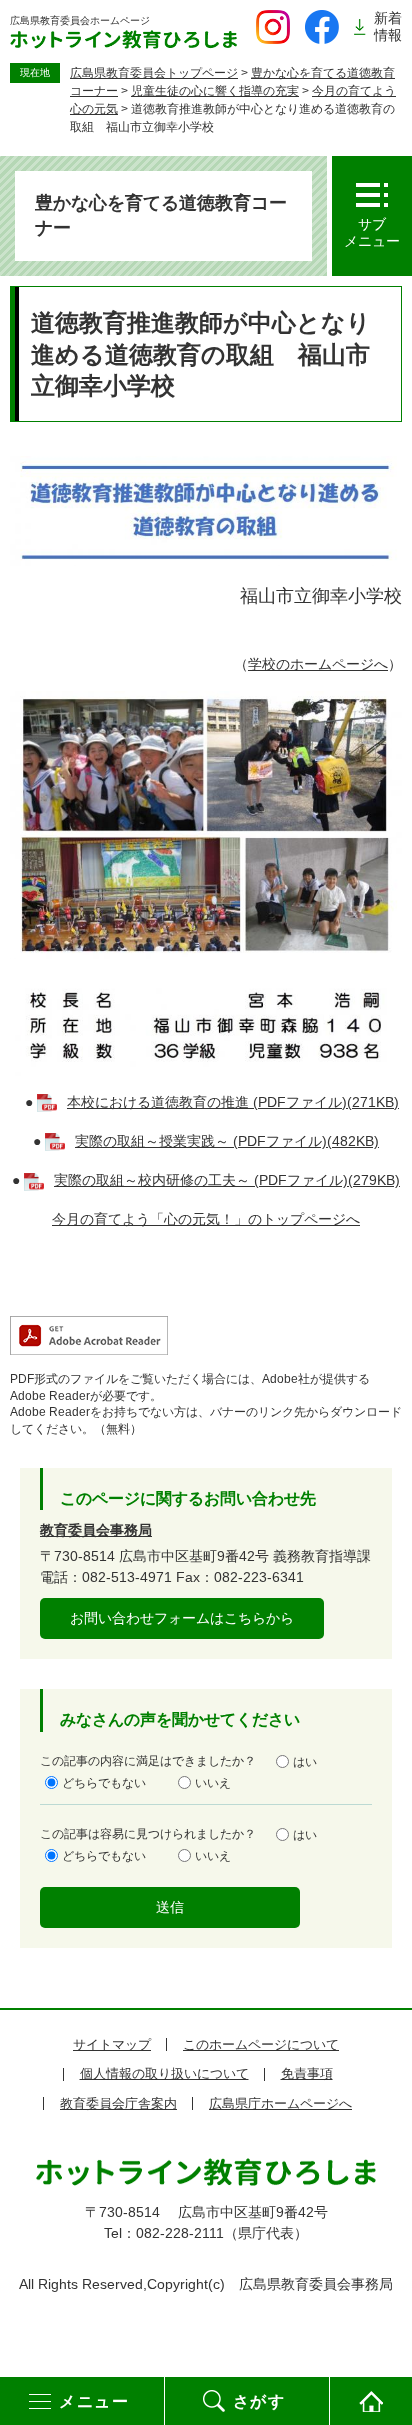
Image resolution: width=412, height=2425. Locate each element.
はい (305, 1761)
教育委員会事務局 (96, 1530)
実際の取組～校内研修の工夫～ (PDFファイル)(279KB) (227, 1180)
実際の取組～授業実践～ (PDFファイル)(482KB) (227, 1141)
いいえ (213, 1782)
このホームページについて (261, 2044)
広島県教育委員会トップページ (154, 73)
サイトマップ (112, 2044)
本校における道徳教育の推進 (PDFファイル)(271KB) (233, 1102)
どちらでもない (104, 1782)
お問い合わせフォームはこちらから (182, 1618)
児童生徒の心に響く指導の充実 (215, 91)
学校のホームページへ (318, 664)
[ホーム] (371, 2401)
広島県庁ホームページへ (280, 2103)
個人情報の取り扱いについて (164, 2073)
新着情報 (388, 26)
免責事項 (307, 2073)
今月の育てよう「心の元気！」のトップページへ (206, 1219)
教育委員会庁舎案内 (118, 2103)
